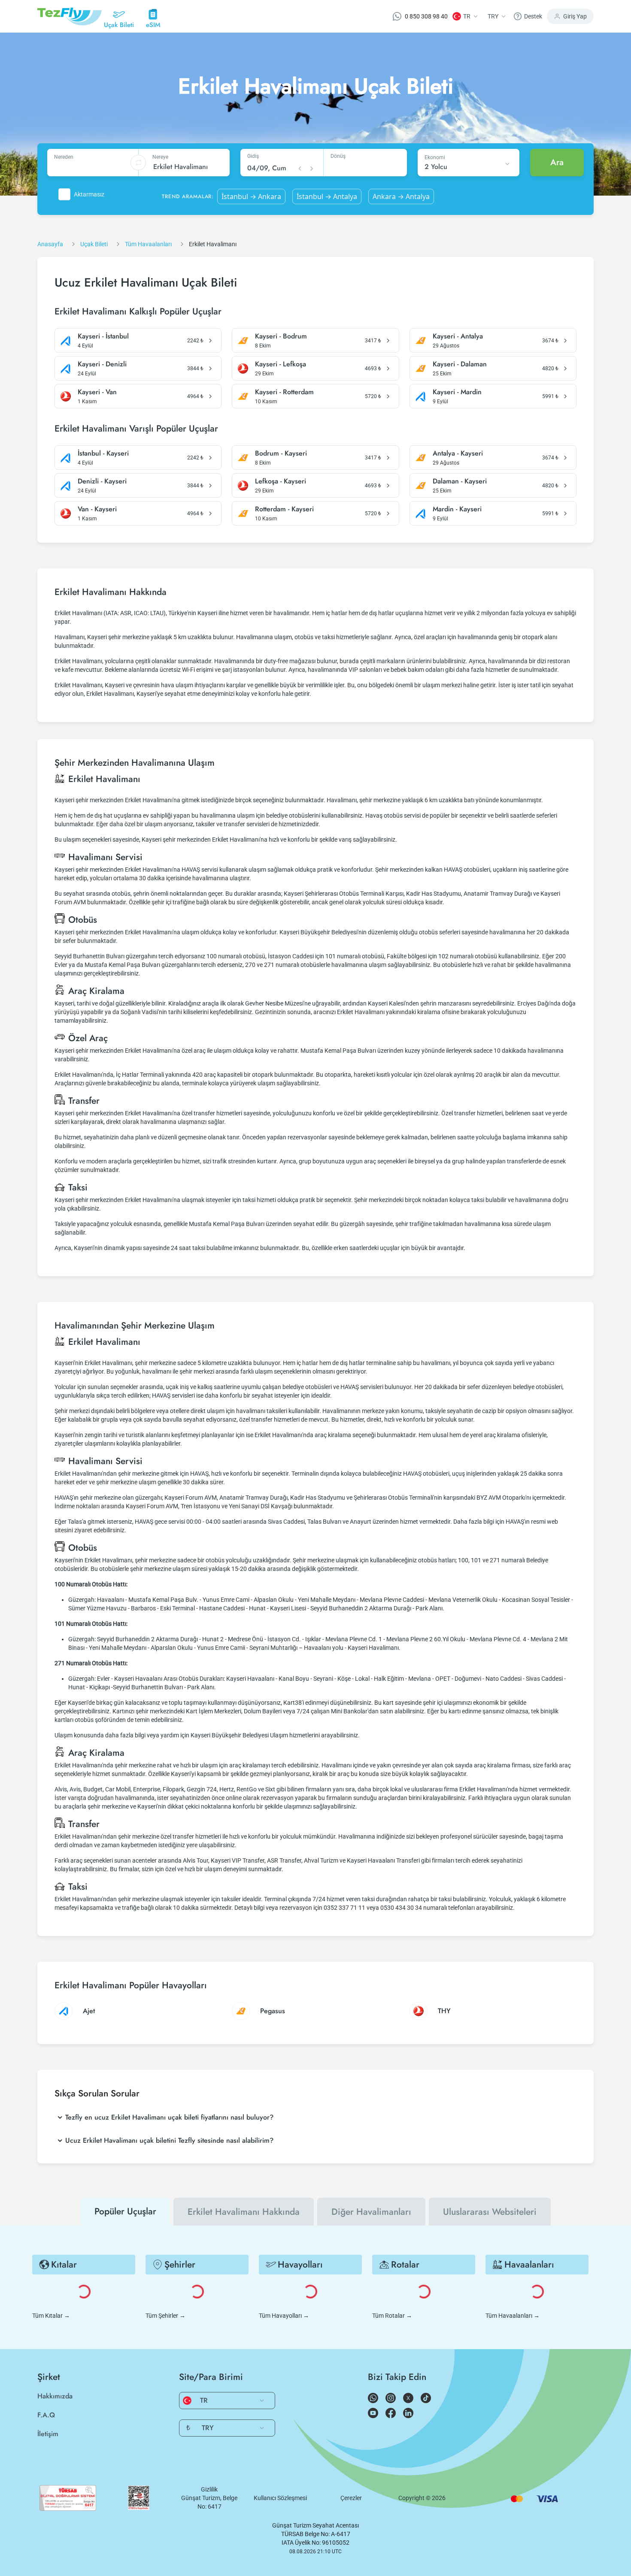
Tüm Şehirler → (165, 2316)
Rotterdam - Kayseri (284, 509)
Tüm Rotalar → (392, 2316)
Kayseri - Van (97, 392)
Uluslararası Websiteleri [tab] (490, 2212)
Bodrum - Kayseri (281, 453)
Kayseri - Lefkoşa (281, 364)
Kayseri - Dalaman (460, 364)
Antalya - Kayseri (458, 453)
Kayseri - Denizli (102, 364)
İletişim (48, 2434)
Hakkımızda (55, 2396)
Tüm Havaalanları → (513, 2316)
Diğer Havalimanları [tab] (371, 2212)
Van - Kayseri (97, 509)
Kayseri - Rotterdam (284, 392)
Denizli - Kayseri (102, 481)
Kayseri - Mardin (457, 392)
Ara (557, 162)
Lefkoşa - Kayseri (281, 481)
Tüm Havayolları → (284, 2316)
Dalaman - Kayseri (460, 481)
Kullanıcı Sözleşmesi (280, 2498)
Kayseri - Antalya (458, 336)
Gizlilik (209, 2489)
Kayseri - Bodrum (281, 336)
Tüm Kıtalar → (51, 2316)
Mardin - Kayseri (457, 509)
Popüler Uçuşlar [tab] (125, 2211)
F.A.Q (46, 2415)
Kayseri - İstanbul (103, 336)
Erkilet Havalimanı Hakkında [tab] (244, 2212)
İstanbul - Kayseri (103, 453)
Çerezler (351, 2498)
